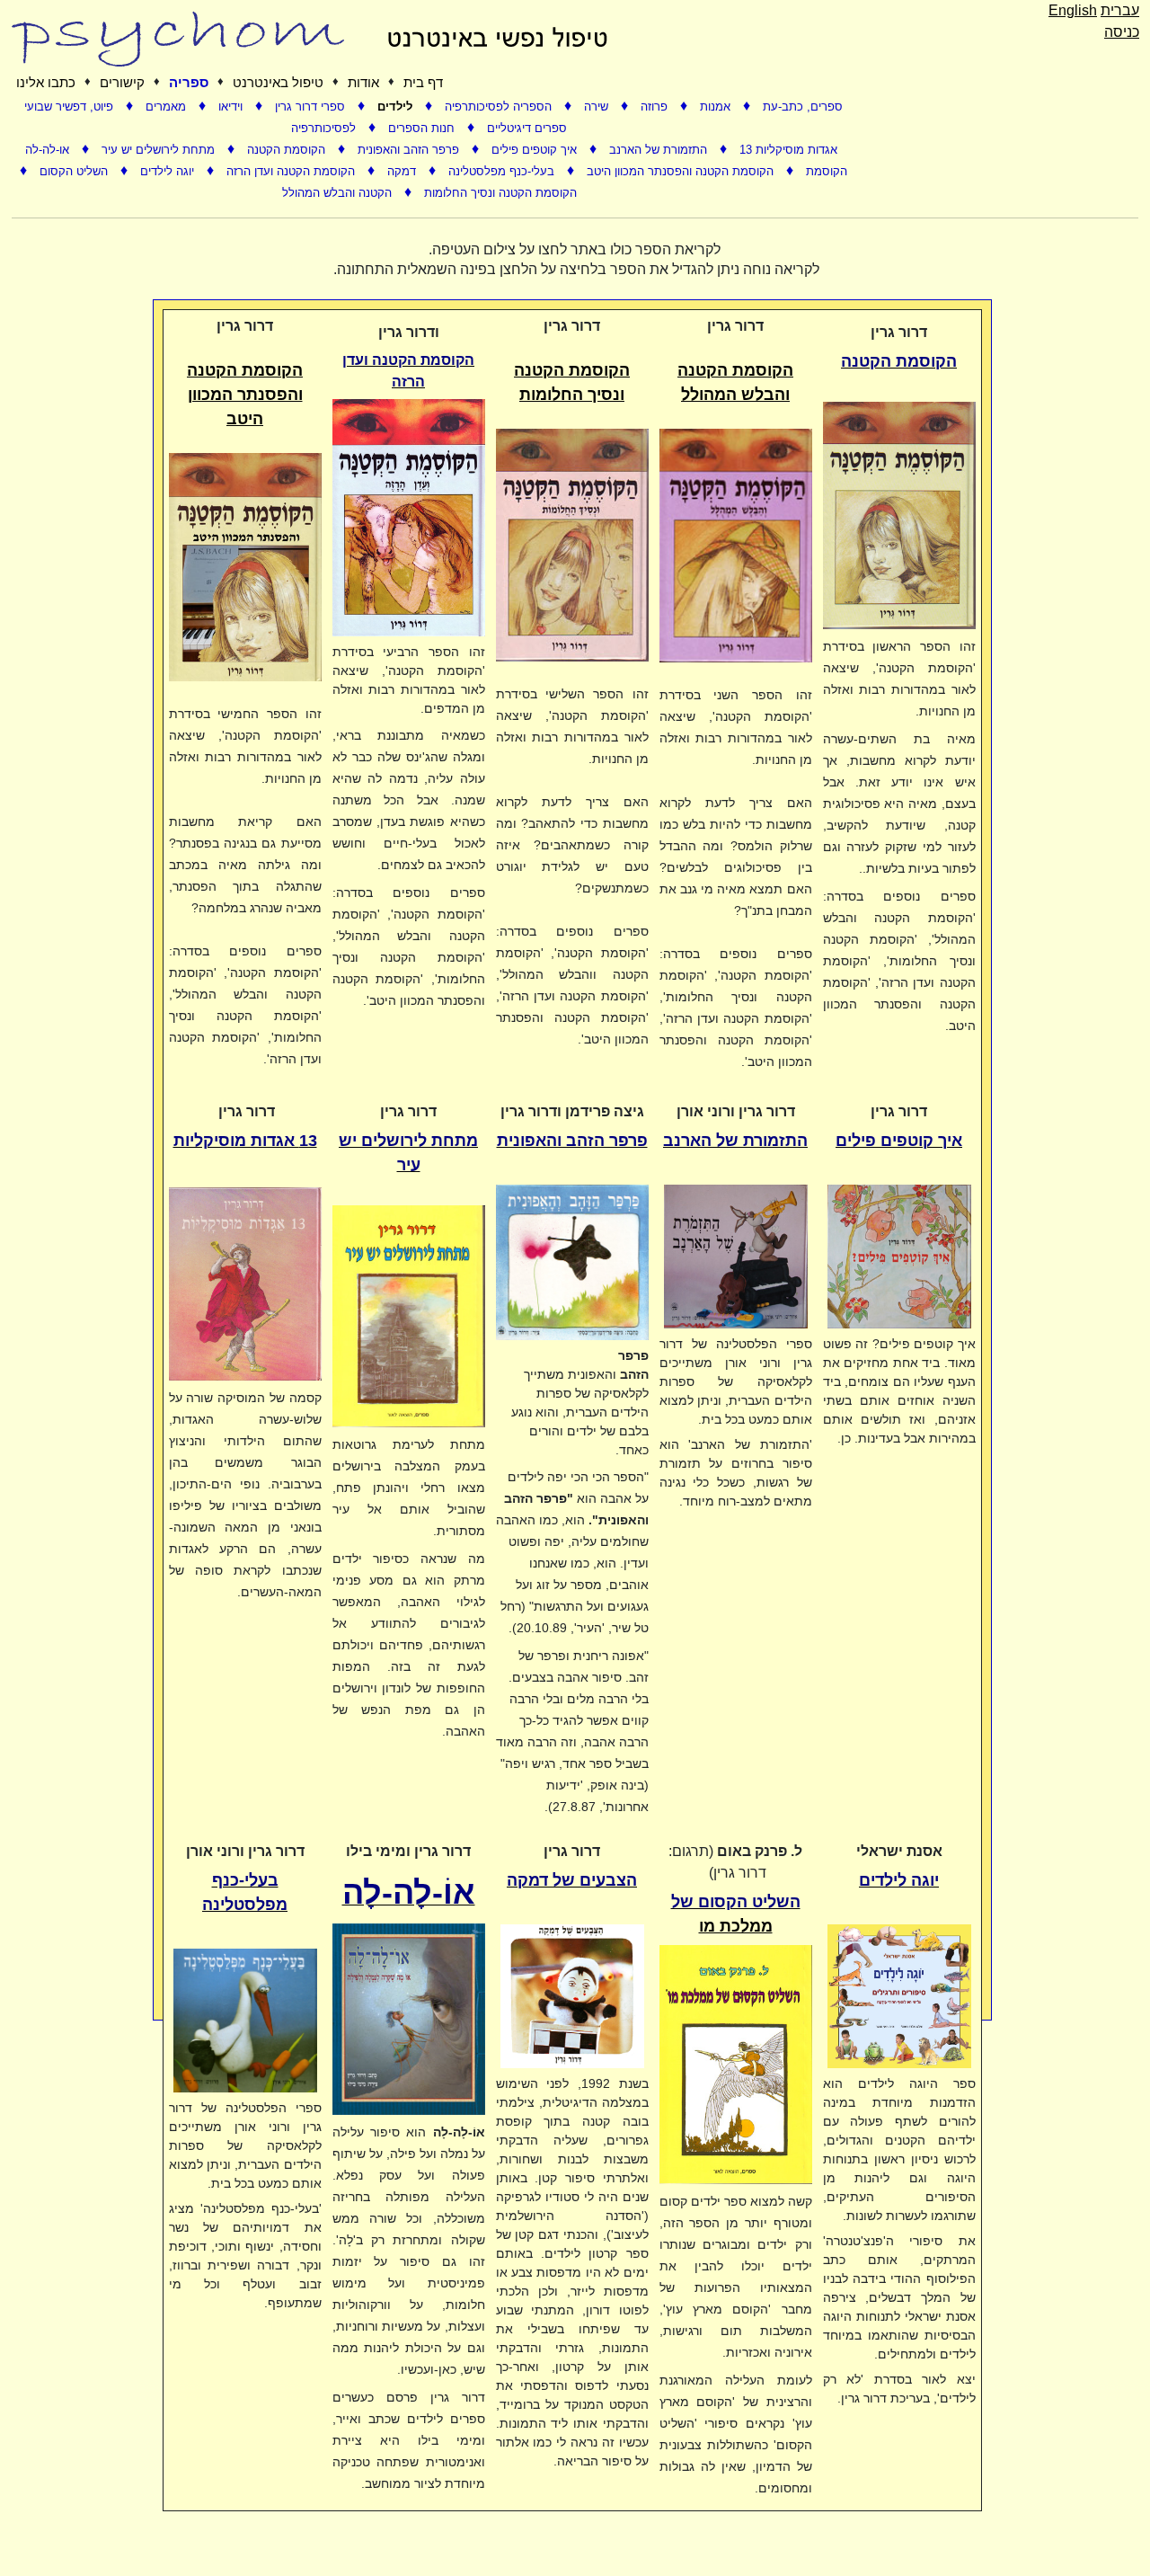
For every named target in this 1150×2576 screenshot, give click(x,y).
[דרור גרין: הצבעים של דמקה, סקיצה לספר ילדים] (572, 1999)
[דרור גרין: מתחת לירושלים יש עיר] (409, 1315)
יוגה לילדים (169, 171)
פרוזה (656, 107)
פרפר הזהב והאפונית (410, 150)
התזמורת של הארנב (660, 150)
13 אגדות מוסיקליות (788, 150)
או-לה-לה (49, 150)
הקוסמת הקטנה (288, 150)
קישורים (122, 82)
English (1073, 10)
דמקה (403, 171)
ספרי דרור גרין (312, 107)
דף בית (423, 82)
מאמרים (168, 107)
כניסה (1122, 32)
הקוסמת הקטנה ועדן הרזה (292, 171)
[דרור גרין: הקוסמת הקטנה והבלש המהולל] (736, 544)
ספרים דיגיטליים (527, 128)
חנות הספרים (423, 128)
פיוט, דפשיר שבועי (71, 107)
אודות (363, 82)
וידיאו (232, 107)
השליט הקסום (75, 171)
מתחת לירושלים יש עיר (160, 150)
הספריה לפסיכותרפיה (500, 107)
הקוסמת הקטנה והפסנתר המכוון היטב (682, 171)
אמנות (717, 107)
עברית (1120, 10)
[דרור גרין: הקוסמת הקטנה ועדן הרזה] (409, 516)
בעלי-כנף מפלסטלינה (503, 171)
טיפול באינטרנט (278, 82)
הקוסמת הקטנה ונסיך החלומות (500, 193)
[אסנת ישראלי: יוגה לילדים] (899, 1999)
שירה (598, 107)
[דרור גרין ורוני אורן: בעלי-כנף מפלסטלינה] (245, 2024)
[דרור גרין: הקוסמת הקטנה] (899, 514)
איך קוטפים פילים (536, 150)
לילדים (397, 107)
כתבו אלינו (46, 82)
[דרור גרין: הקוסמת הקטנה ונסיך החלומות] (572, 543)
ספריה (189, 82)
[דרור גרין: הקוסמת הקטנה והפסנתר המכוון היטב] (245, 566)
